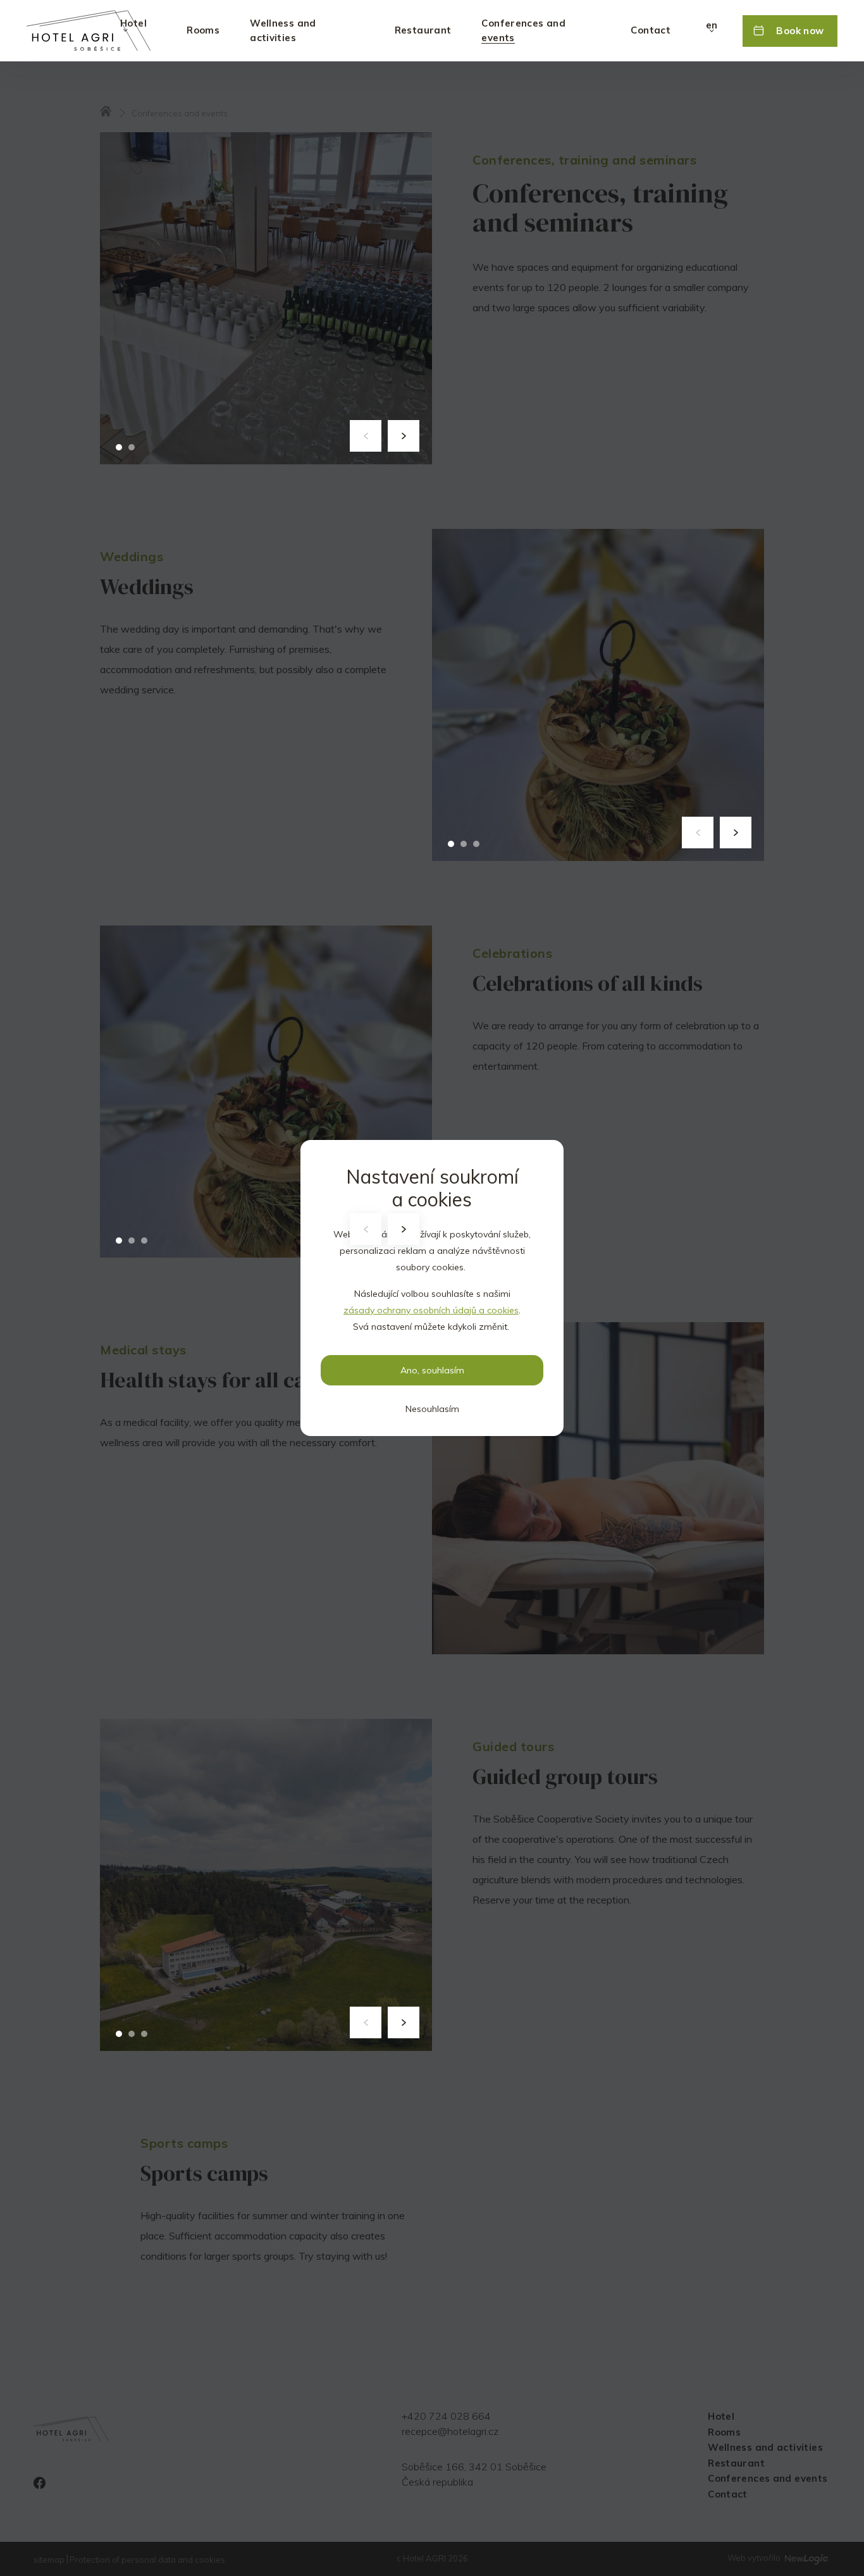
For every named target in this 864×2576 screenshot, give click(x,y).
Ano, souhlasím (432, 1370)
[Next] (404, 436)
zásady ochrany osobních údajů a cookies (431, 1310)
